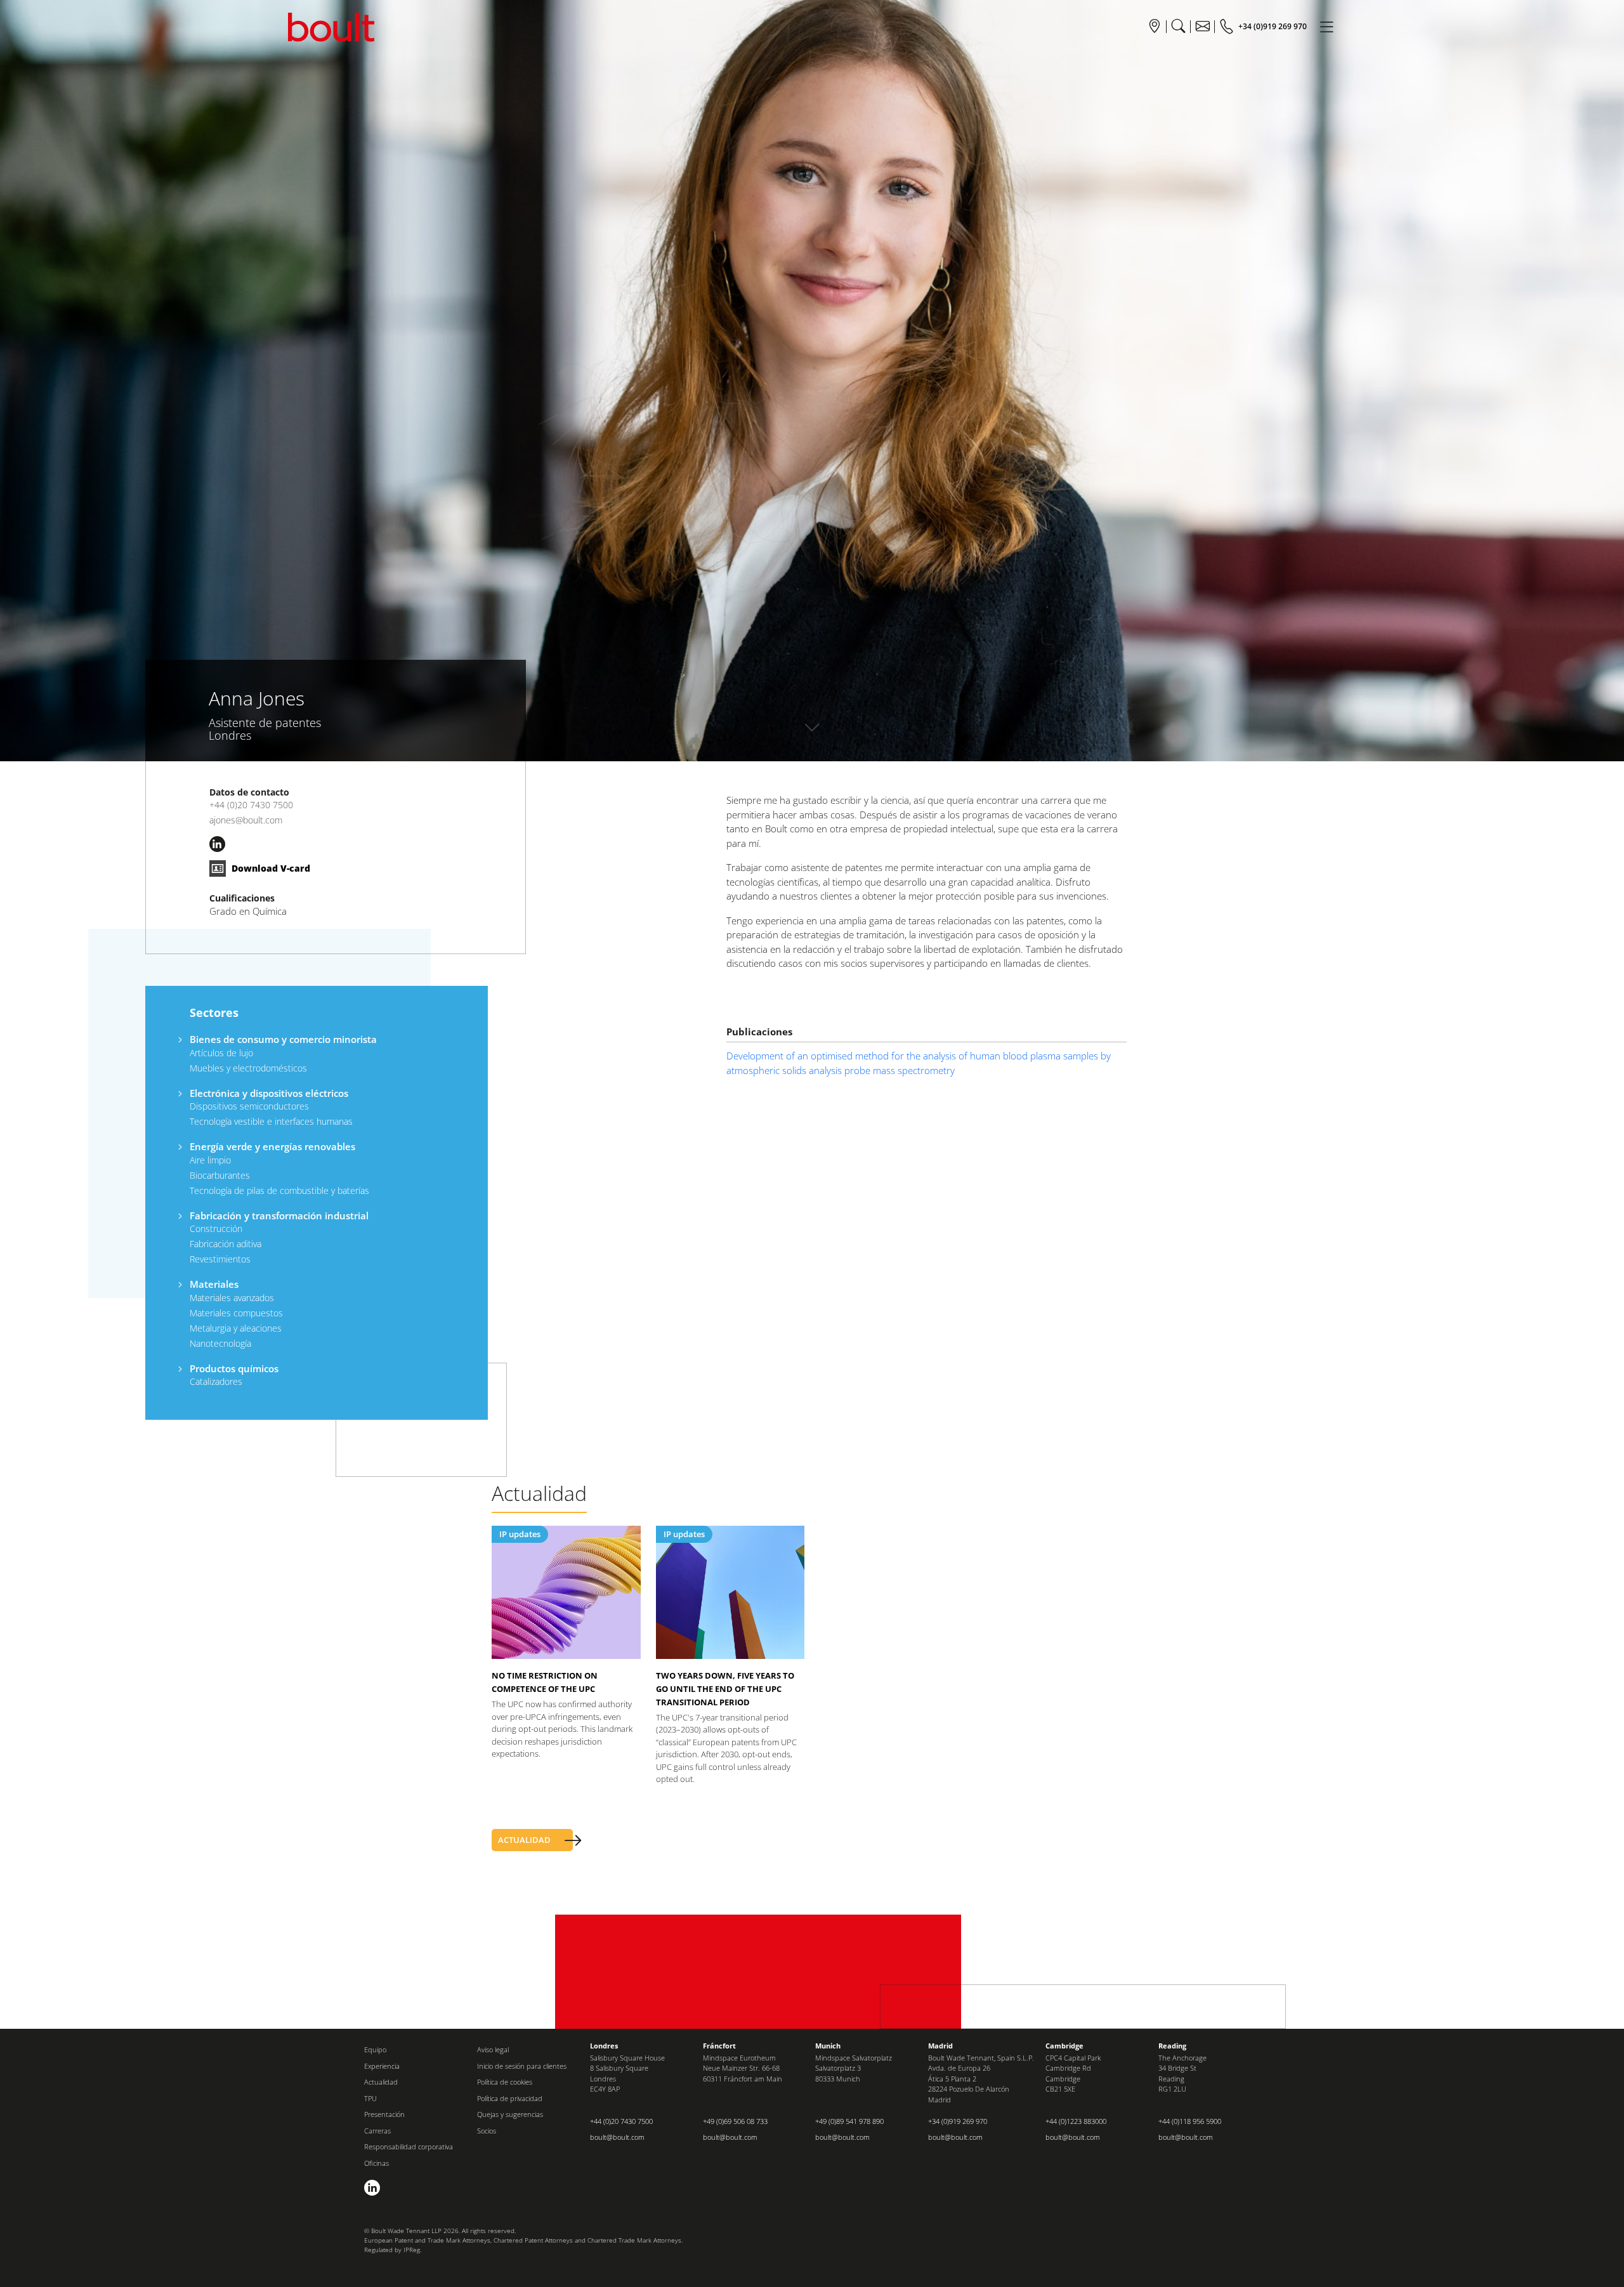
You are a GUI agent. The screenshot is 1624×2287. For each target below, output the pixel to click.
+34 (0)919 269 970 (958, 2121)
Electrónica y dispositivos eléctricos (269, 1093)
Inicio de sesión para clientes (522, 2066)
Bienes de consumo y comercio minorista (283, 1039)
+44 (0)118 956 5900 (1190, 2121)
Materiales (214, 1284)
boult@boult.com (617, 2137)
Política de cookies (505, 2082)
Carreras (377, 2131)
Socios (487, 2131)
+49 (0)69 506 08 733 (735, 2121)
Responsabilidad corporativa (409, 2146)
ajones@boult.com (246, 820)
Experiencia (382, 2066)
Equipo (375, 2049)
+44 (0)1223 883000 (1076, 2121)
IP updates (520, 1534)
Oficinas (377, 2163)
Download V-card (270, 868)
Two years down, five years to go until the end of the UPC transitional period (725, 1689)
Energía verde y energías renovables (272, 1146)
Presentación (384, 2114)
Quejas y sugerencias (510, 2114)
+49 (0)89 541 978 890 (849, 2121)
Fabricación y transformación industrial (279, 1216)
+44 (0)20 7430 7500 (251, 805)
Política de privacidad (510, 2098)
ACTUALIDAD (524, 1840)
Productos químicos (234, 1368)
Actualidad (381, 2082)
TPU (370, 2098)
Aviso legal (493, 2049)
